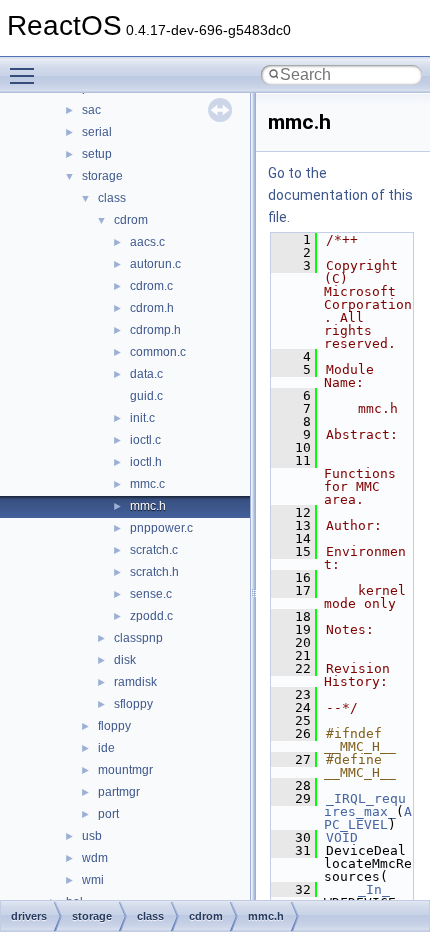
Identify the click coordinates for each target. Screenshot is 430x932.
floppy (114, 726)
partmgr (119, 792)
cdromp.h (155, 330)
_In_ (374, 889)
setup (97, 154)
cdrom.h (152, 308)
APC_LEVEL (368, 818)
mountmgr (125, 770)
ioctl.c (145, 440)
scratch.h (154, 572)
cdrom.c (151, 286)
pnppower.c (161, 528)
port (108, 814)
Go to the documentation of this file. (340, 195)
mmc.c (147, 484)
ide (106, 748)
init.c (142, 418)
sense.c (151, 594)
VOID (342, 837)
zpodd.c (151, 616)
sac (91, 110)
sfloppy (133, 704)
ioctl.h (146, 462)
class (112, 198)
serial (97, 132)
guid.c (146, 396)
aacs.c (147, 242)
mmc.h (148, 506)
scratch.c (154, 550)
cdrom (131, 220)
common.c (158, 352)
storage (102, 176)
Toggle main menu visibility (26, 75)
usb (92, 836)
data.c (146, 374)
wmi (93, 880)
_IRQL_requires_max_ (365, 805)
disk (125, 660)
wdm (95, 858)
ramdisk (135, 682)
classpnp (138, 638)
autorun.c (155, 264)
